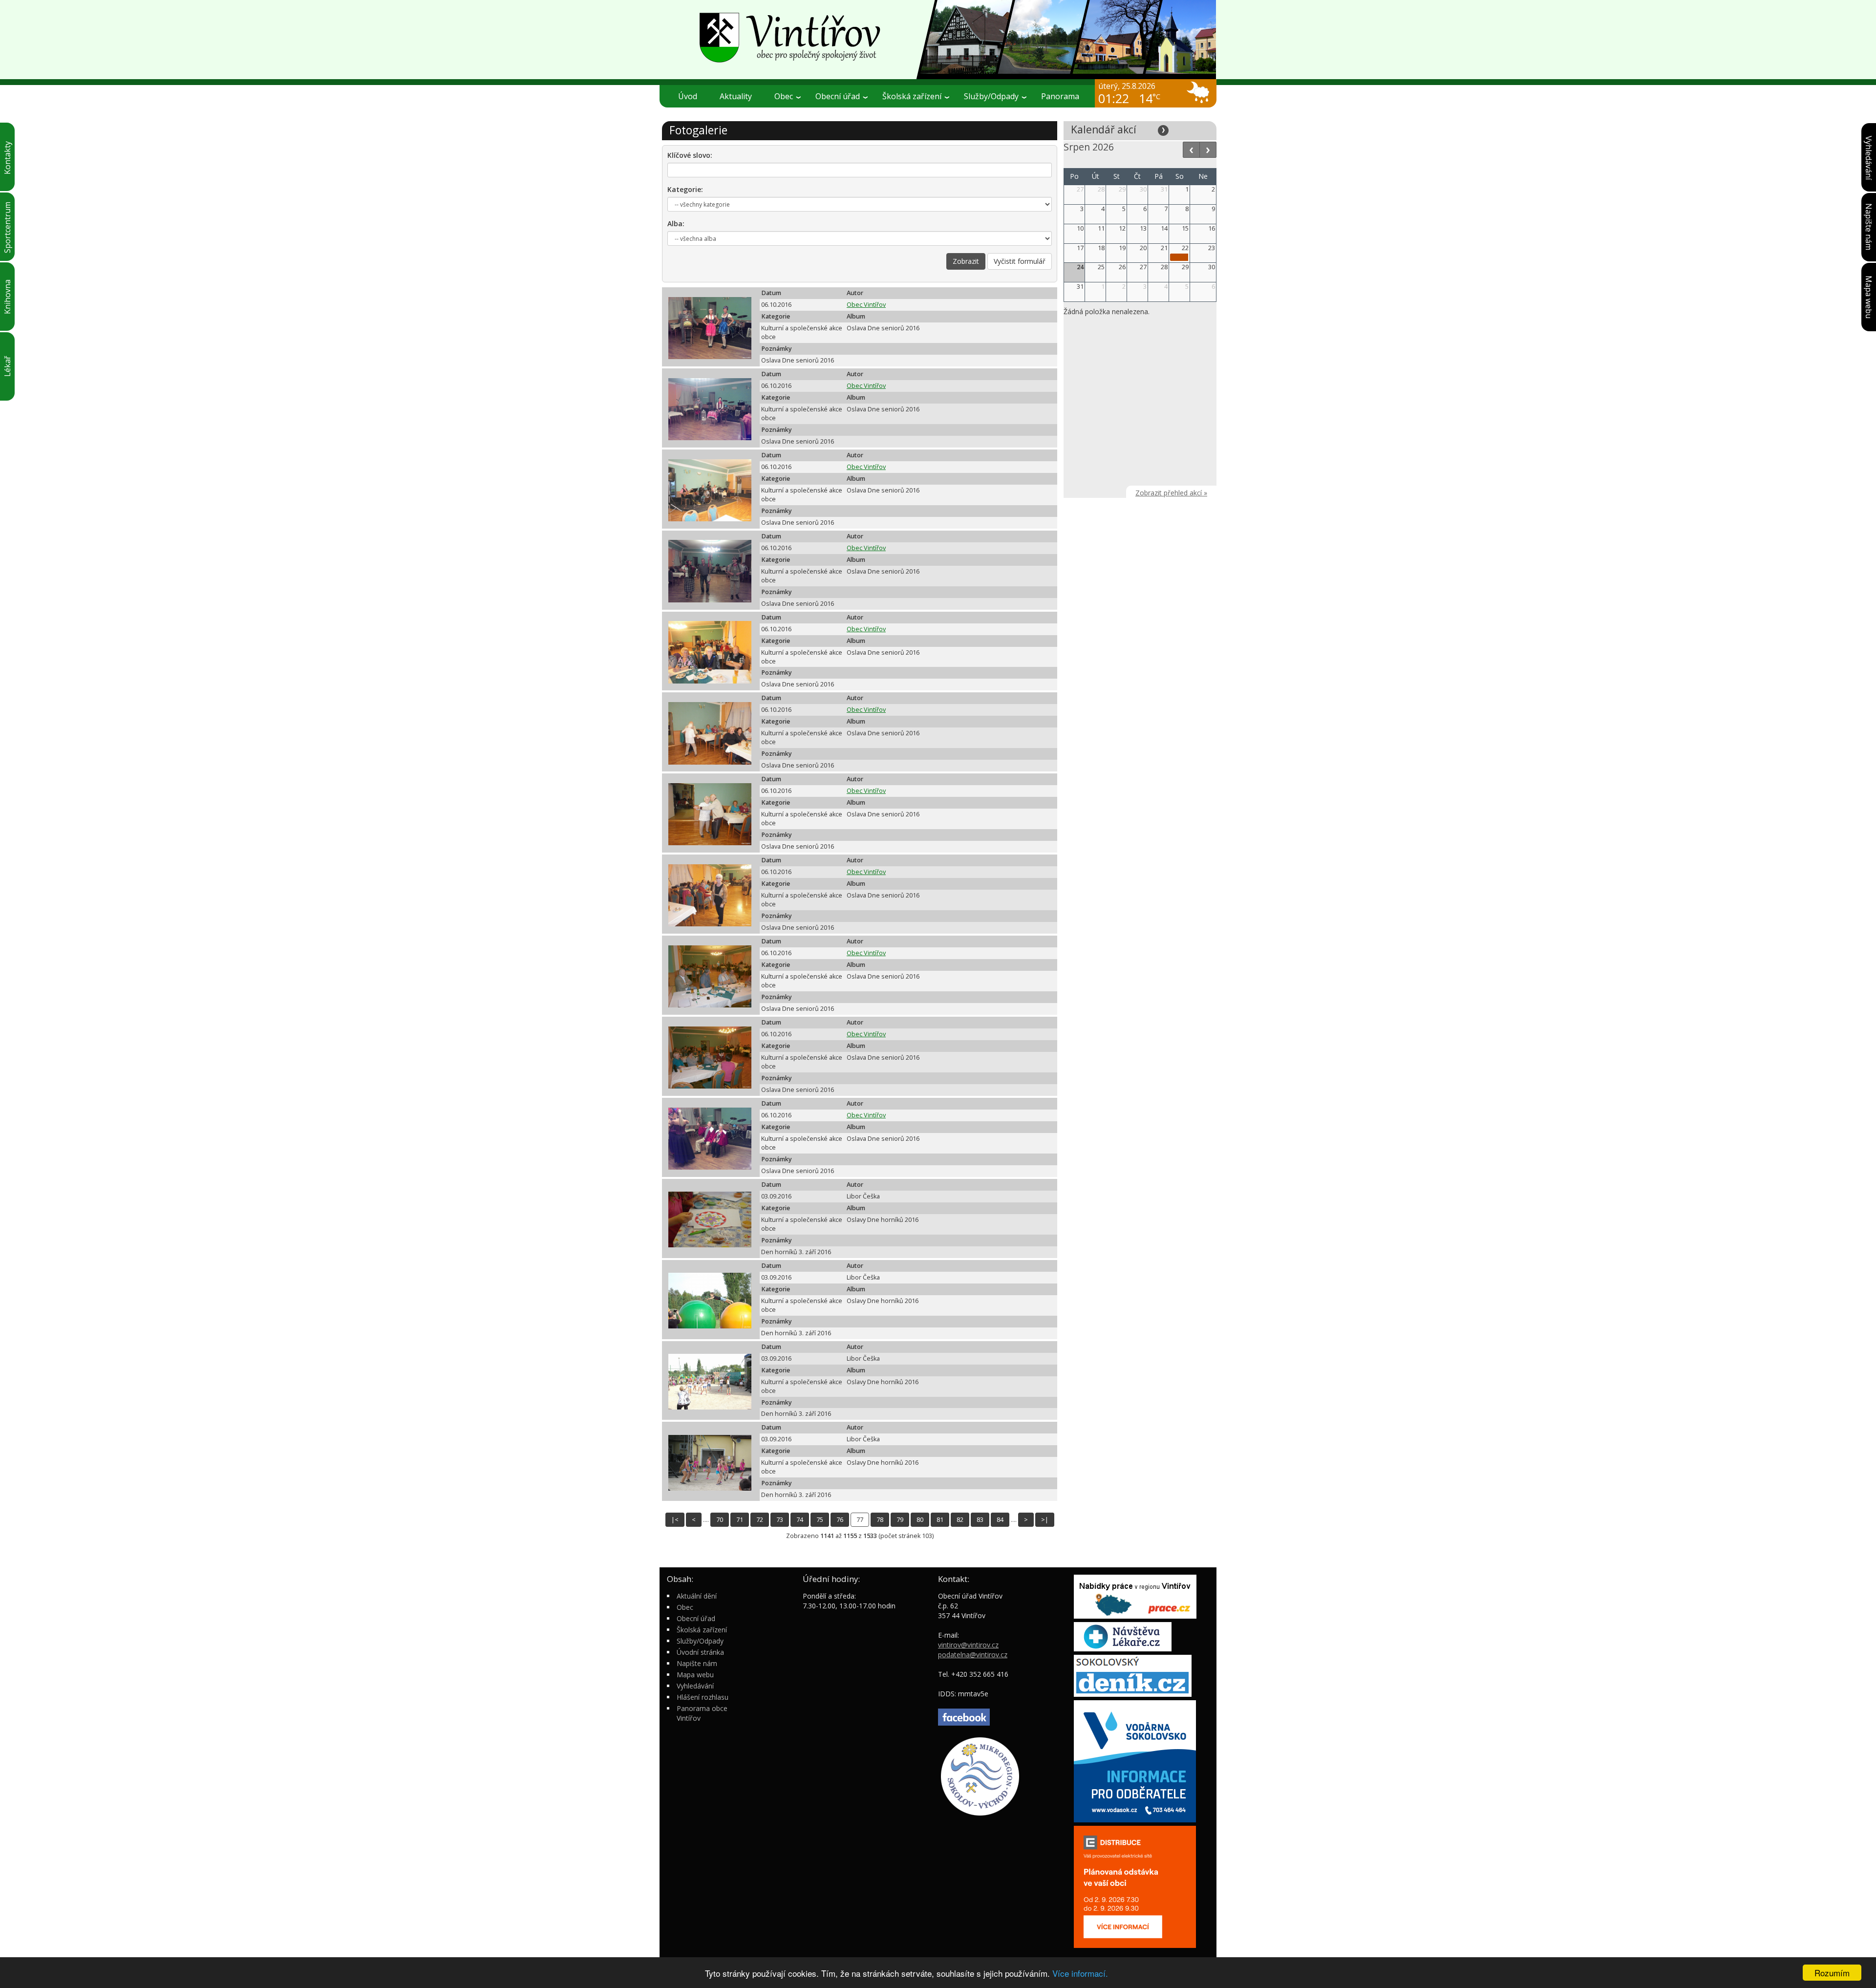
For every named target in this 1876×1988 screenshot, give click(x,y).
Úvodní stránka (700, 1652)
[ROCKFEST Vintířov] (1179, 257)
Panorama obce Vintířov (702, 1713)
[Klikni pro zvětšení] (710, 328)
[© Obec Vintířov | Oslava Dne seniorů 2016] (705, 327)
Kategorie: (685, 189)
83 (980, 1520)
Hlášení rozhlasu (703, 1697)
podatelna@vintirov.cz (973, 1655)
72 (760, 1520)
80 (920, 1520)
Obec (685, 1607)
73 (780, 1520)
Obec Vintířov (866, 305)
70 (720, 1520)
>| (1045, 1520)
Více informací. (1080, 1973)
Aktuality (736, 96)
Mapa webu (695, 1675)
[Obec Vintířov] (938, 39)
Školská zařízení (702, 1630)
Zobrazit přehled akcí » (1171, 493)
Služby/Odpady (700, 1641)
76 (840, 1520)
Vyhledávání (695, 1686)
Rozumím (1832, 1973)
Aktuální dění (697, 1596)
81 (940, 1520)
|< (675, 1520)
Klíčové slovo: (690, 155)
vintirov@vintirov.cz (968, 1645)
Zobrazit (966, 261)
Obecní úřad (696, 1618)
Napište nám (697, 1663)
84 (1000, 1520)
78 (880, 1520)
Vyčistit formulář (1020, 261)
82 (960, 1520)
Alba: (676, 224)
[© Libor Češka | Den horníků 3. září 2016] (705, 1218)
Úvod (688, 96)
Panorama (1060, 96)
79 (900, 1520)
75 (820, 1520)
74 (800, 1520)
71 (740, 1520)
